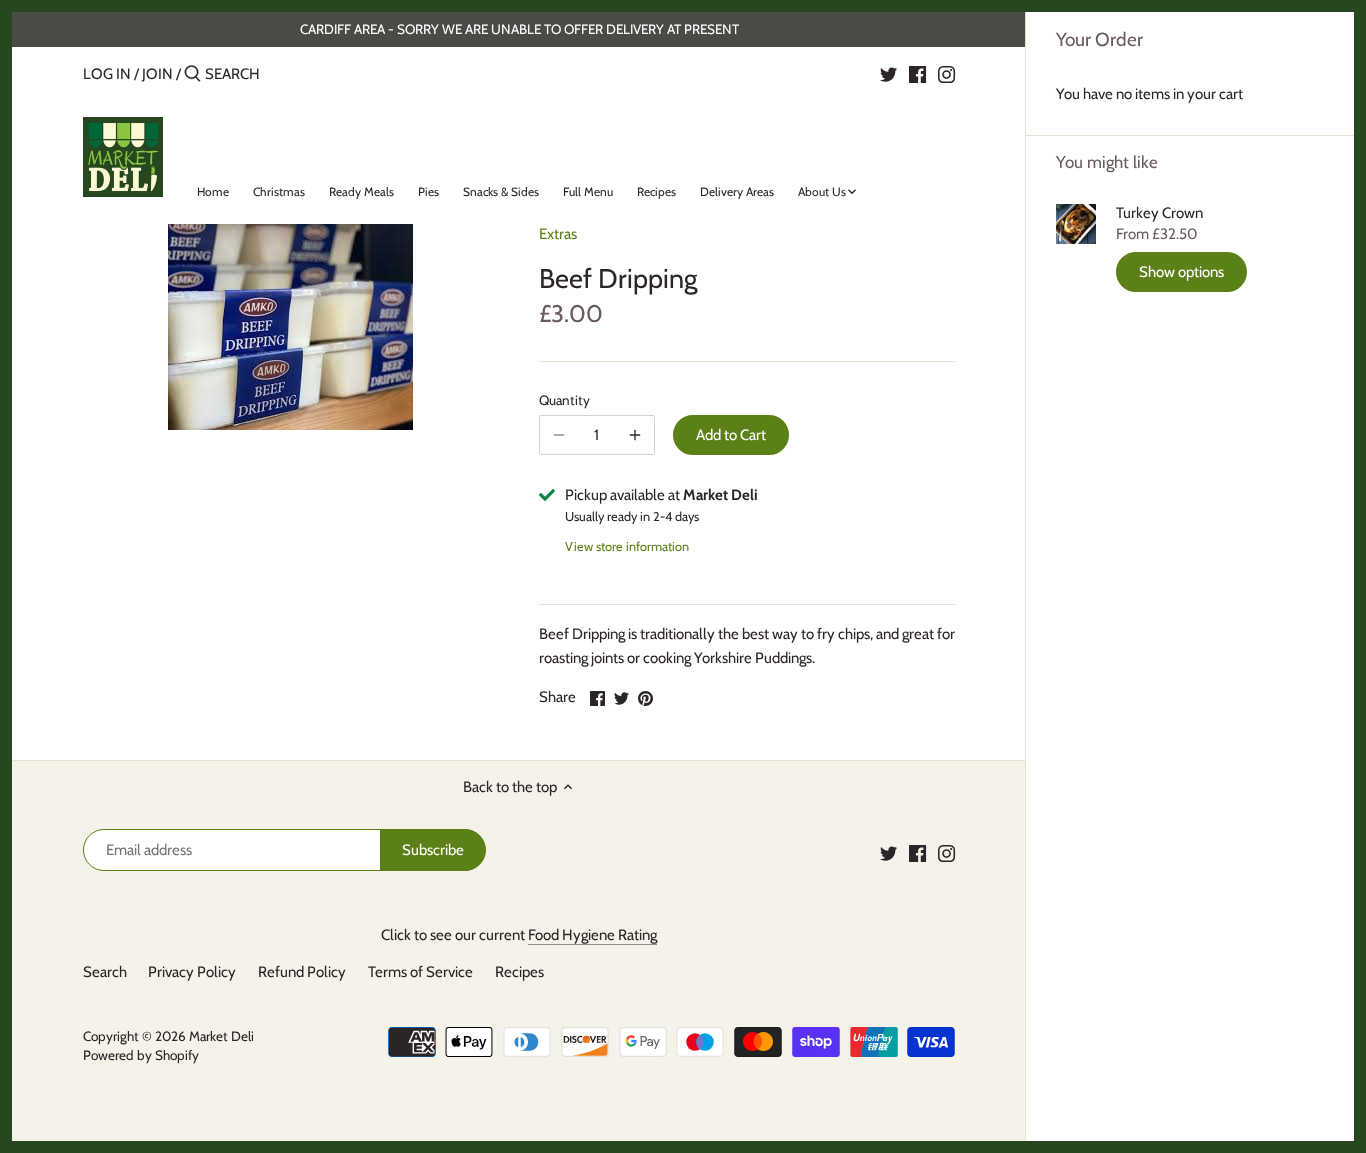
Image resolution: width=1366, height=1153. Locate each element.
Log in (107, 74)
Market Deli (221, 1036)
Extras (558, 234)
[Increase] (635, 435)
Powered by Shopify (141, 1055)
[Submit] (192, 74)
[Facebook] (917, 73)
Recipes (519, 972)
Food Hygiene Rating (592, 935)
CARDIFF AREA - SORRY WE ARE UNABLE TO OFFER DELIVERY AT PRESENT (519, 29)
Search (105, 972)
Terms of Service (420, 972)
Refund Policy (302, 972)
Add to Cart (731, 435)
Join (157, 74)
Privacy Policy (192, 972)
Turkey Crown (1159, 213)
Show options (1181, 272)
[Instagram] (946, 73)
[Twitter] (888, 73)
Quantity (564, 400)
